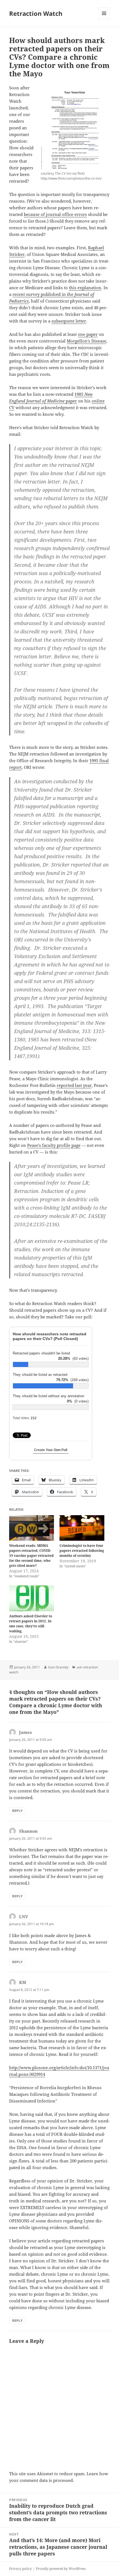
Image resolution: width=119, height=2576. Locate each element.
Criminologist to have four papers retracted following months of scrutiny (82, 1551)
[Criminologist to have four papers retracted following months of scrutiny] (82, 1528)
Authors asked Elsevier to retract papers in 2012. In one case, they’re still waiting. (31, 1624)
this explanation (85, 288)
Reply (17, 1811)
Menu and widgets (104, 19)
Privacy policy (20, 2569)
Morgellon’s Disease (86, 341)
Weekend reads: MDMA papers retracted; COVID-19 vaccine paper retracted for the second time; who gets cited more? (31, 1556)
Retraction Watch (36, 13)
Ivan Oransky (58, 1667)
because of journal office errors (55, 214)
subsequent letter (69, 321)
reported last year (74, 1085)
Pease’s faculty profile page (54, 1145)
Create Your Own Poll (51, 1450)
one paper (88, 334)
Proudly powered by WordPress (61, 2569)
